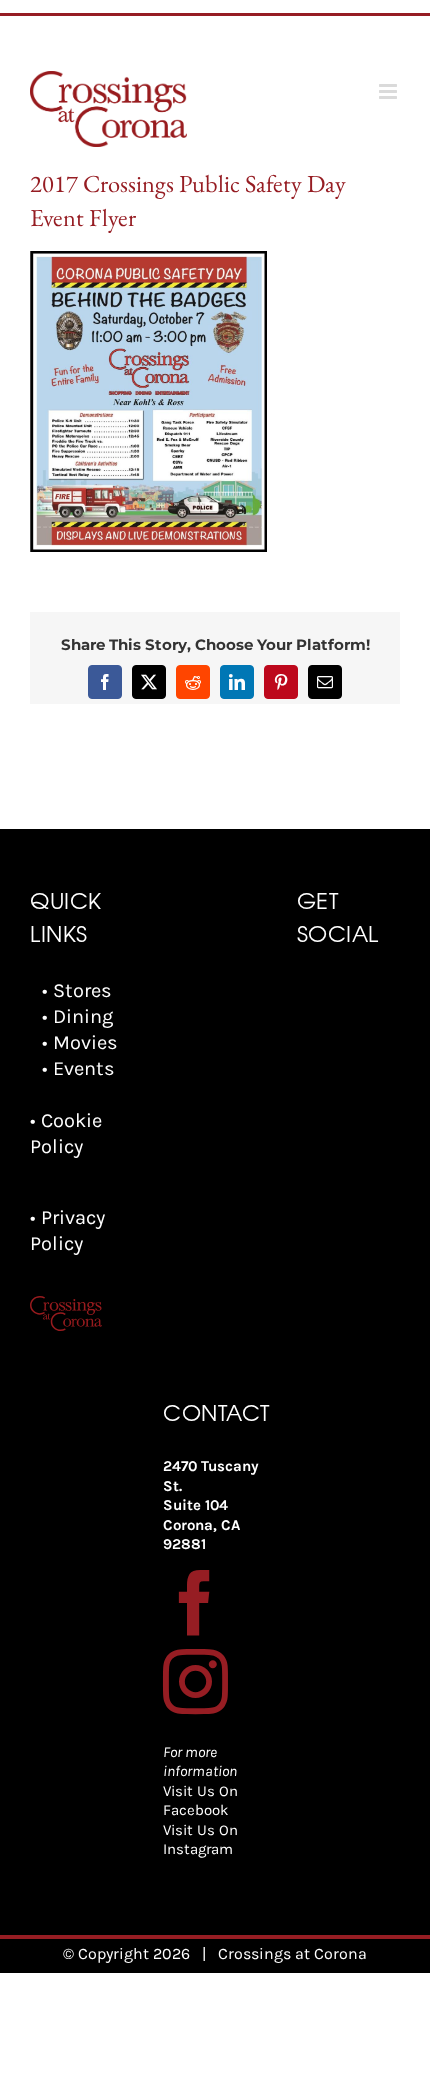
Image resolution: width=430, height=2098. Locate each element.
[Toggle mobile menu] (389, 91)
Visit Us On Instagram (200, 1840)
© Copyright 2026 (126, 1953)
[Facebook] (195, 1602)
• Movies (80, 1042)
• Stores (77, 990)
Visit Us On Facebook (200, 1801)
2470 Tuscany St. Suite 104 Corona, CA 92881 (211, 1505)
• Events (78, 1068)
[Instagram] (195, 1681)
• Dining (77, 1016)
